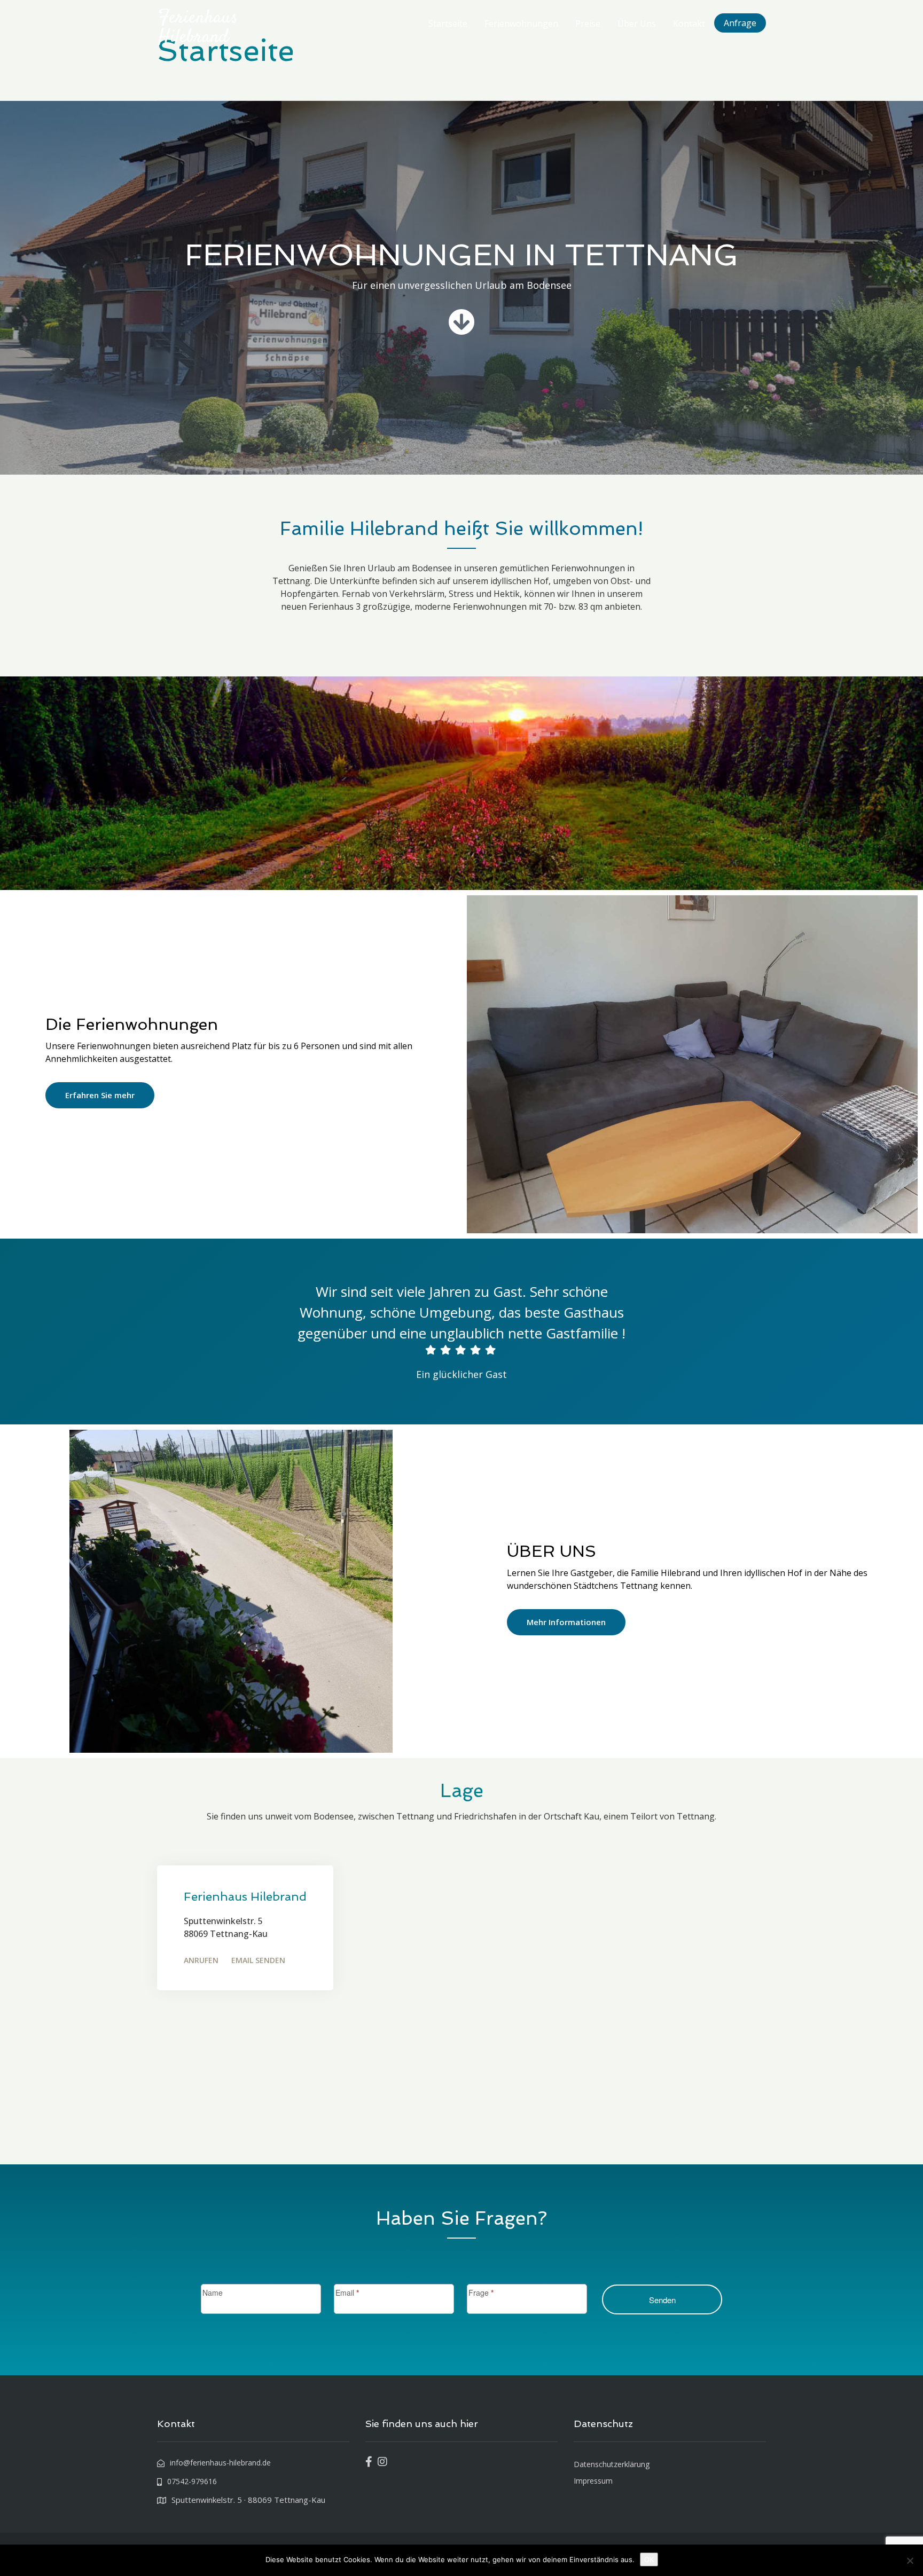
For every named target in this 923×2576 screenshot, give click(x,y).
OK (649, 2559)
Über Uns (637, 23)
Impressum (593, 2481)
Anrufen (201, 1960)
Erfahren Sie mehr (100, 1095)
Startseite (448, 23)
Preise (588, 23)
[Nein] (910, 2561)
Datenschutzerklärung (612, 2464)
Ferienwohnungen (521, 23)
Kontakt (689, 23)
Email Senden (258, 1960)
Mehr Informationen (566, 1622)
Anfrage (740, 23)
